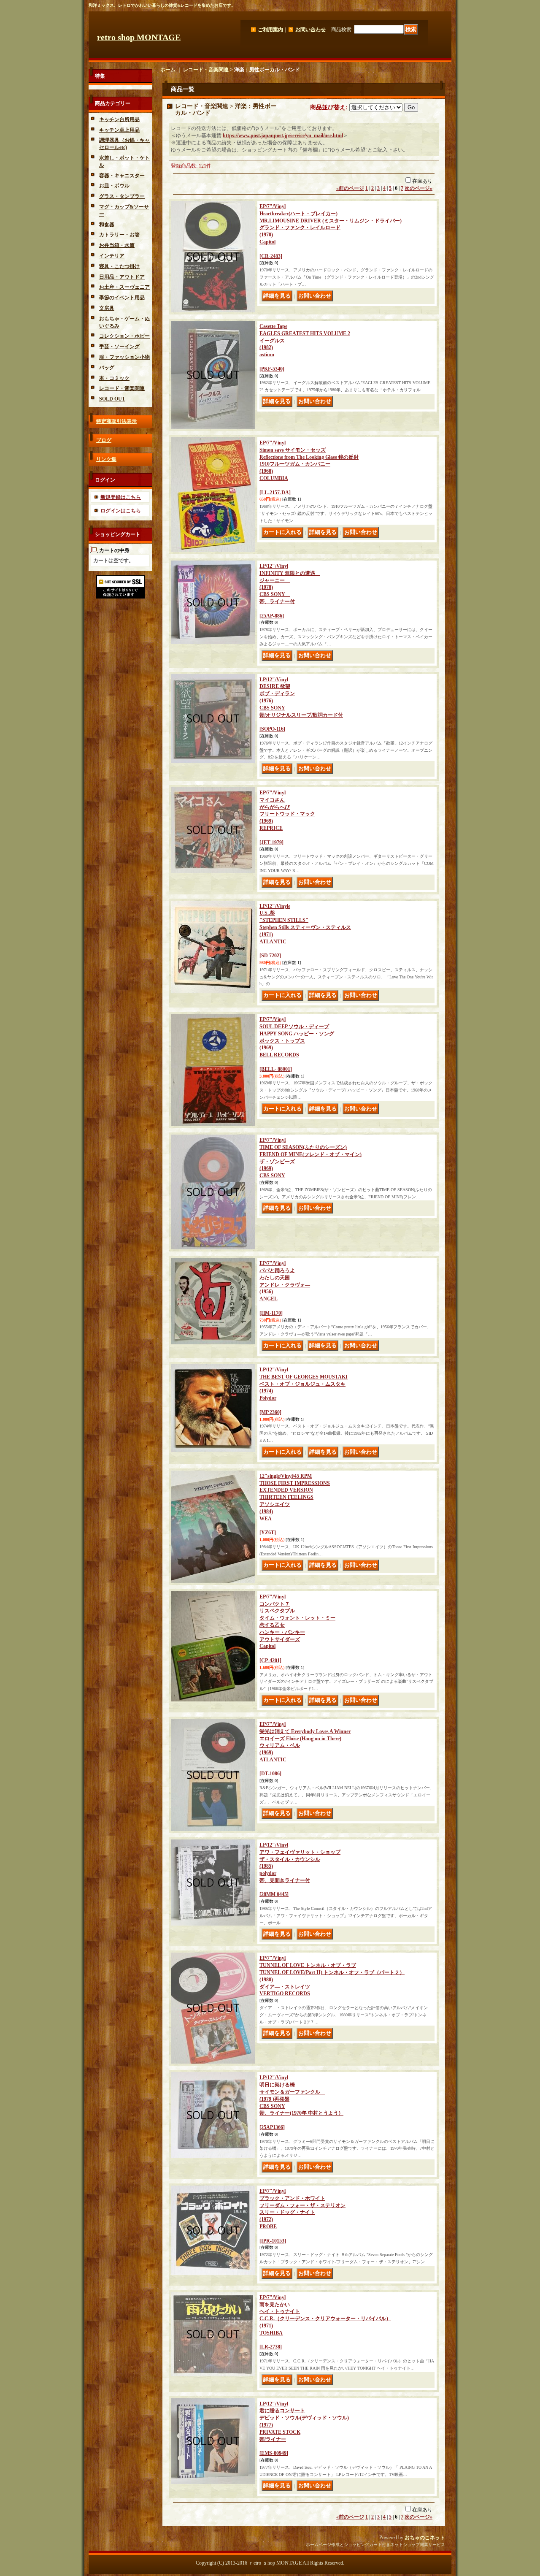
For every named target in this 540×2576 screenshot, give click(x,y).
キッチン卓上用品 (119, 130)
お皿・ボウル (114, 186)
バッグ (107, 368)
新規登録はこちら (121, 497)
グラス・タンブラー (122, 196)
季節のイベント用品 (122, 298)
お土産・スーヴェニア (124, 287)
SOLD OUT (112, 399)
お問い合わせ (310, 30)
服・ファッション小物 (124, 357)
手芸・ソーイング (119, 347)
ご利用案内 (270, 30)
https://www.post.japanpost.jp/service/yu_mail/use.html (283, 135)
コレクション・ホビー (124, 336)
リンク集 (106, 459)
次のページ (418, 188)
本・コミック (114, 378)
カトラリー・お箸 (119, 235)
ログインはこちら (121, 511)
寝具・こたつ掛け (119, 266)
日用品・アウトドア (122, 277)
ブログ (104, 440)
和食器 (107, 225)
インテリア (112, 256)
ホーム (168, 70)
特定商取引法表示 (116, 421)
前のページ (350, 188)
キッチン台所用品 (119, 119)
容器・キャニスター (122, 176)
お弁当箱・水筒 (117, 245)
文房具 (107, 308)
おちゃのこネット (425, 2538)
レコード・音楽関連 (122, 388)
